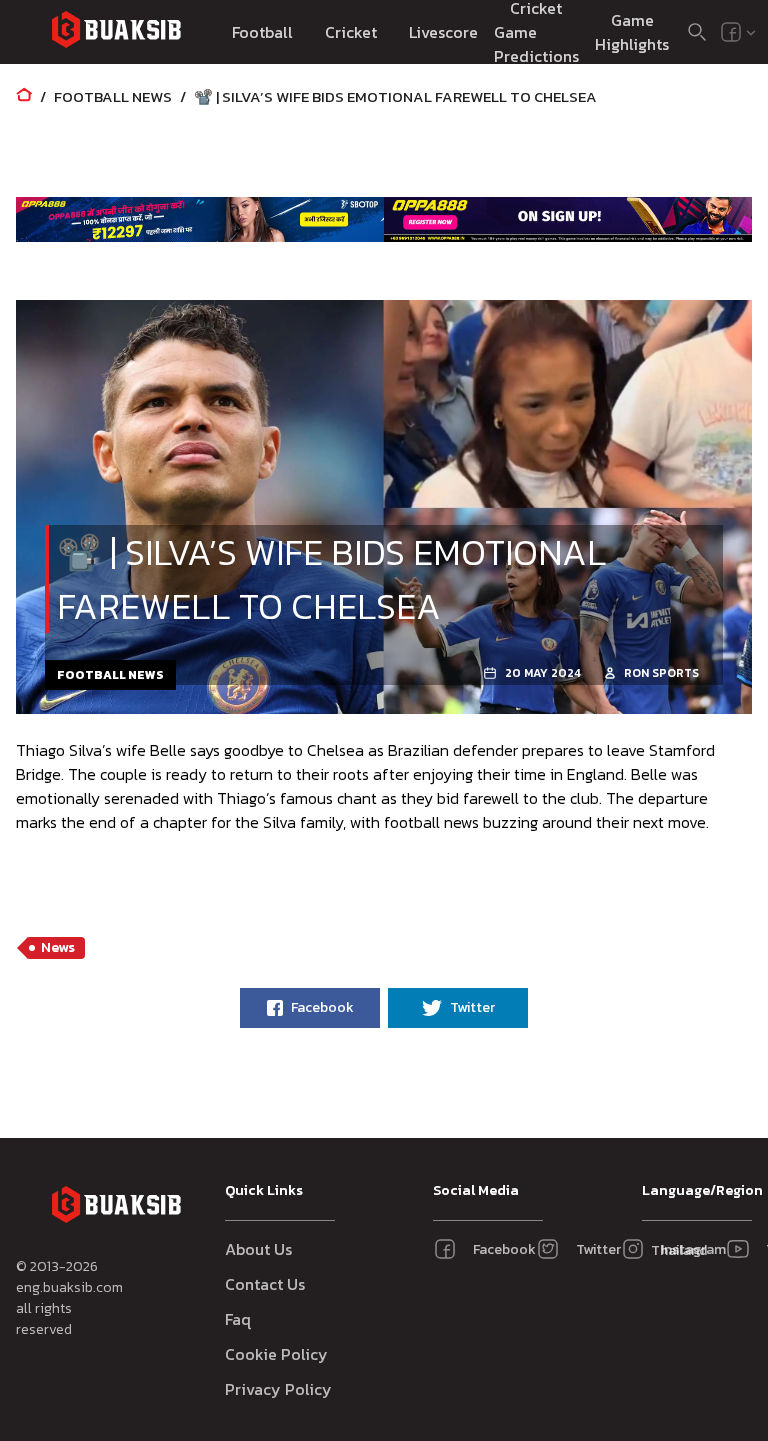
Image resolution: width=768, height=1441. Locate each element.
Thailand (673, 1250)
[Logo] (116, 32)
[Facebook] (731, 32)
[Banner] (200, 220)
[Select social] (739, 32)
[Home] (24, 96)
